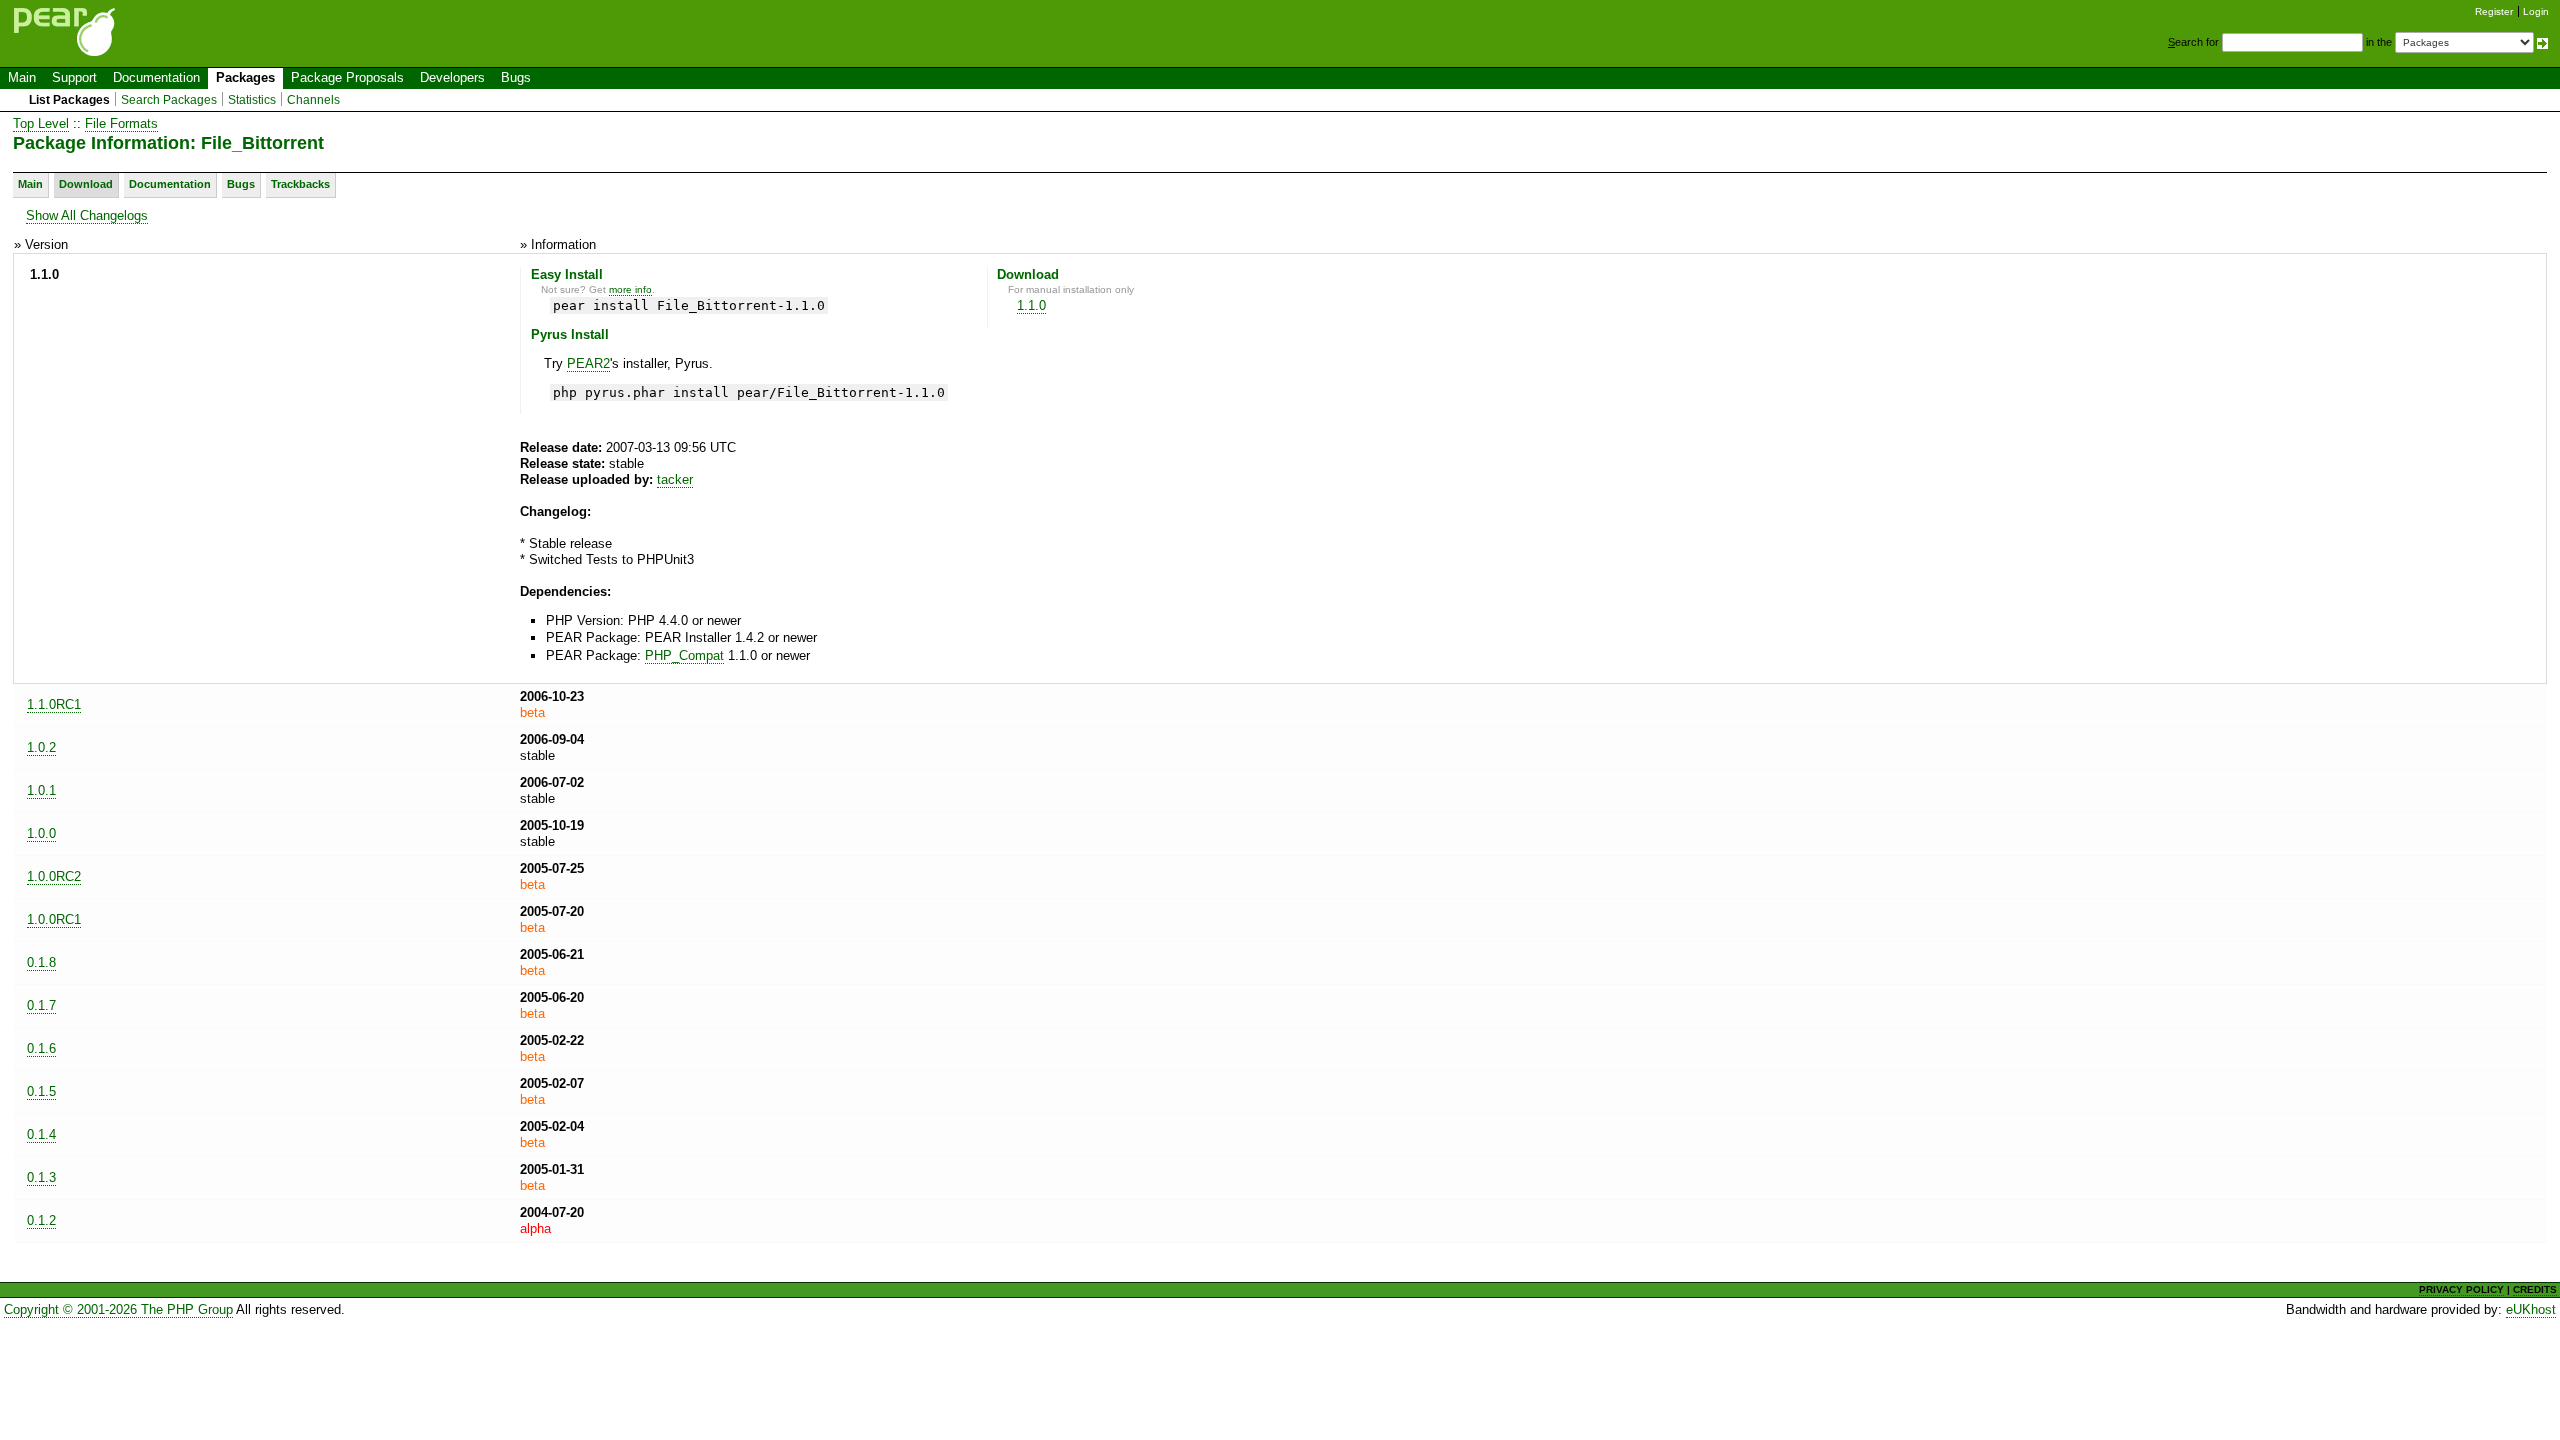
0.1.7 (41, 1005)
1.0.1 (41, 790)
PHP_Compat (684, 655)
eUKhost (2531, 1309)
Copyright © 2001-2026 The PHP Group (118, 1309)
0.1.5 (41, 1091)
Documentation (156, 77)
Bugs (516, 77)
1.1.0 (1031, 305)
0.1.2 (41, 1220)
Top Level (41, 123)
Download (86, 184)
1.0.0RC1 (54, 919)
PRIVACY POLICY (2461, 1289)
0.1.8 (41, 962)
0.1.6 (41, 1048)
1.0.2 (41, 747)
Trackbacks (300, 184)
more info (630, 289)
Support (74, 77)
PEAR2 (588, 363)
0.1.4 (41, 1134)
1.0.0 (41, 833)
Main (22, 77)
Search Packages (169, 100)
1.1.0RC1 (54, 704)
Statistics (252, 100)
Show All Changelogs (87, 215)
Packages (245, 77)
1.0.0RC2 (54, 876)
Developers (452, 77)
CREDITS (2535, 1289)
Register (2494, 11)
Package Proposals (347, 77)
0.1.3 (41, 1177)
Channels (313, 100)
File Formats (121, 123)
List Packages (69, 100)
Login (2536, 11)
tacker (675, 479)
